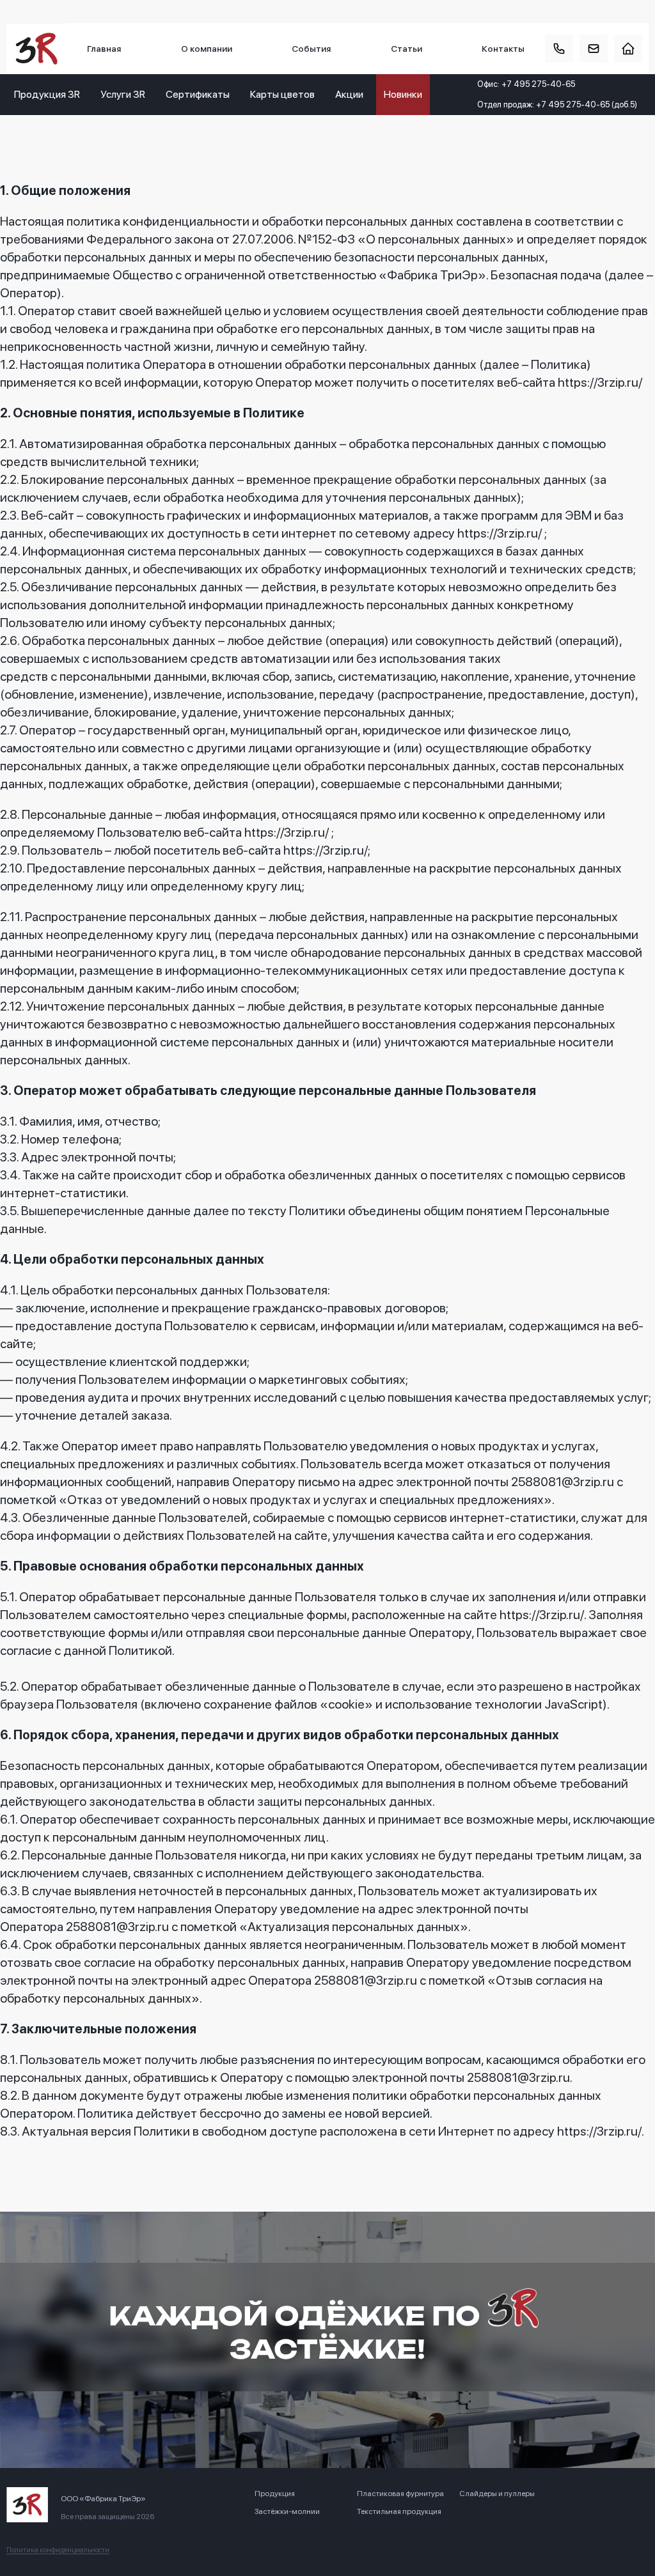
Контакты (503, 49)
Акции (349, 94)
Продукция (275, 2494)
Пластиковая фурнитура (400, 2494)
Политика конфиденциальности (58, 2550)
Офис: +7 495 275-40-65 (526, 84)
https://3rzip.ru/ (600, 382)
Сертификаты (198, 94)
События (311, 49)
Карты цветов (282, 94)
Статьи (406, 49)
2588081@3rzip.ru (563, 1482)
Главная (104, 49)
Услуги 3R (123, 94)
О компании (207, 49)
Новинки (403, 94)
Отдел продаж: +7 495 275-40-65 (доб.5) (557, 105)
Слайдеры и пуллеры (497, 2494)
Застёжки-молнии (287, 2511)
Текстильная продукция (399, 2511)
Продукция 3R (47, 94)
